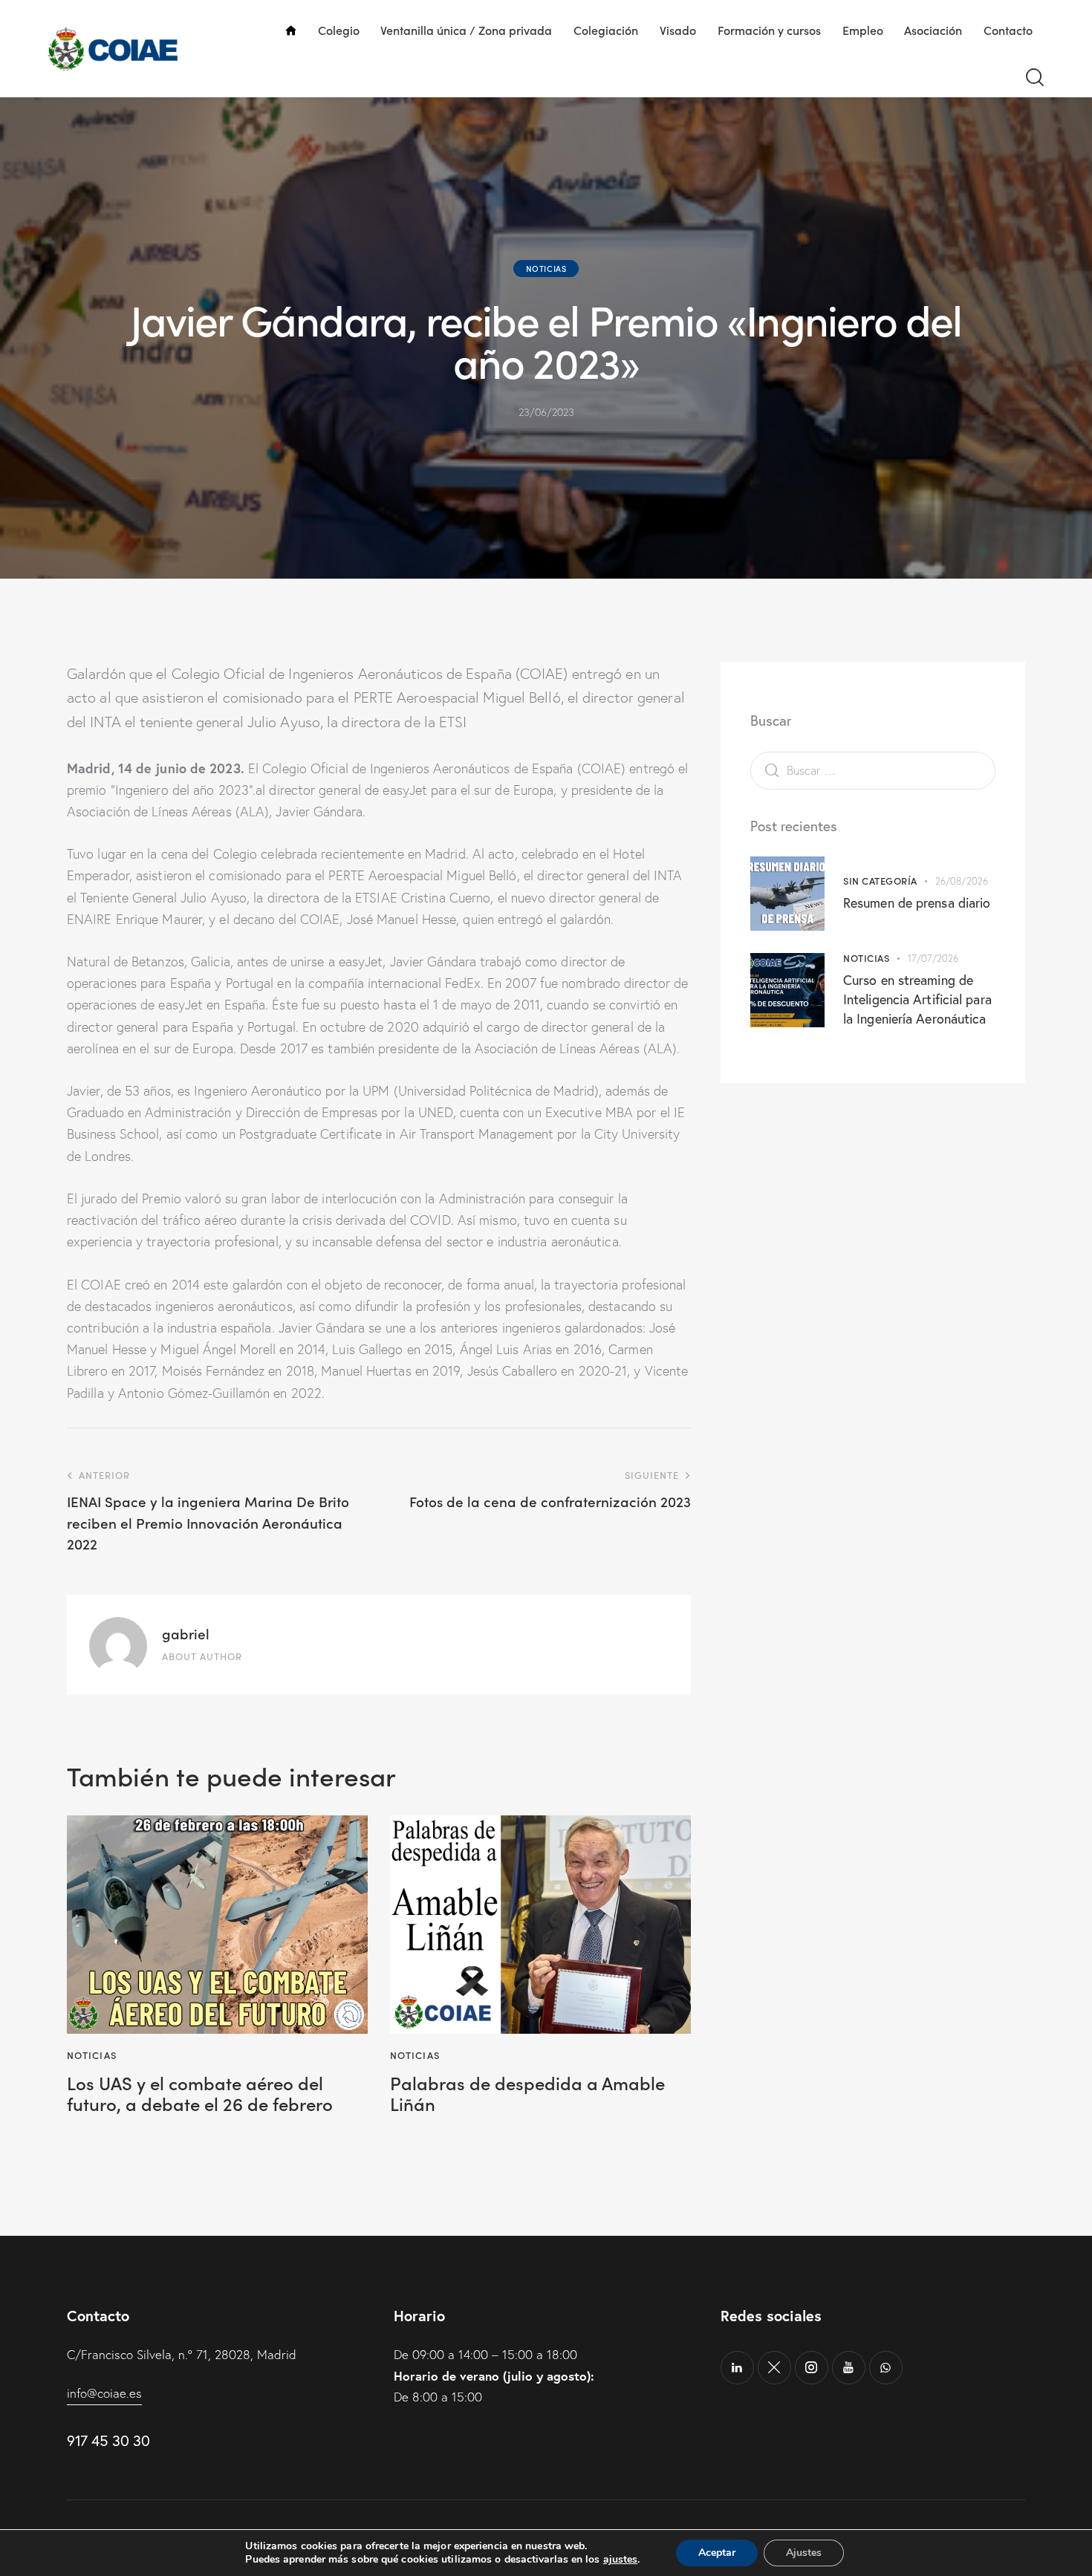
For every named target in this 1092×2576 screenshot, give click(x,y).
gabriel (186, 1633)
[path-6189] (774, 2368)
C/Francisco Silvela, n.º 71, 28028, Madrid (182, 2354)
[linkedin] (737, 2368)
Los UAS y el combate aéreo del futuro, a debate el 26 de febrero (200, 2094)
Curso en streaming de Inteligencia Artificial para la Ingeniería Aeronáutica (917, 999)
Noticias (546, 268)
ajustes (621, 2560)
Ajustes (804, 2553)
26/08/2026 (962, 881)
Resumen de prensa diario (917, 902)
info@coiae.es (104, 2393)
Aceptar (717, 2553)
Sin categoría (880, 881)
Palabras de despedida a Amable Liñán (527, 2094)
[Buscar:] (873, 770)
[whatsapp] (886, 2368)
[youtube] (849, 2368)
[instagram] (812, 2368)
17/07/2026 (933, 958)
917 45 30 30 (108, 2440)
